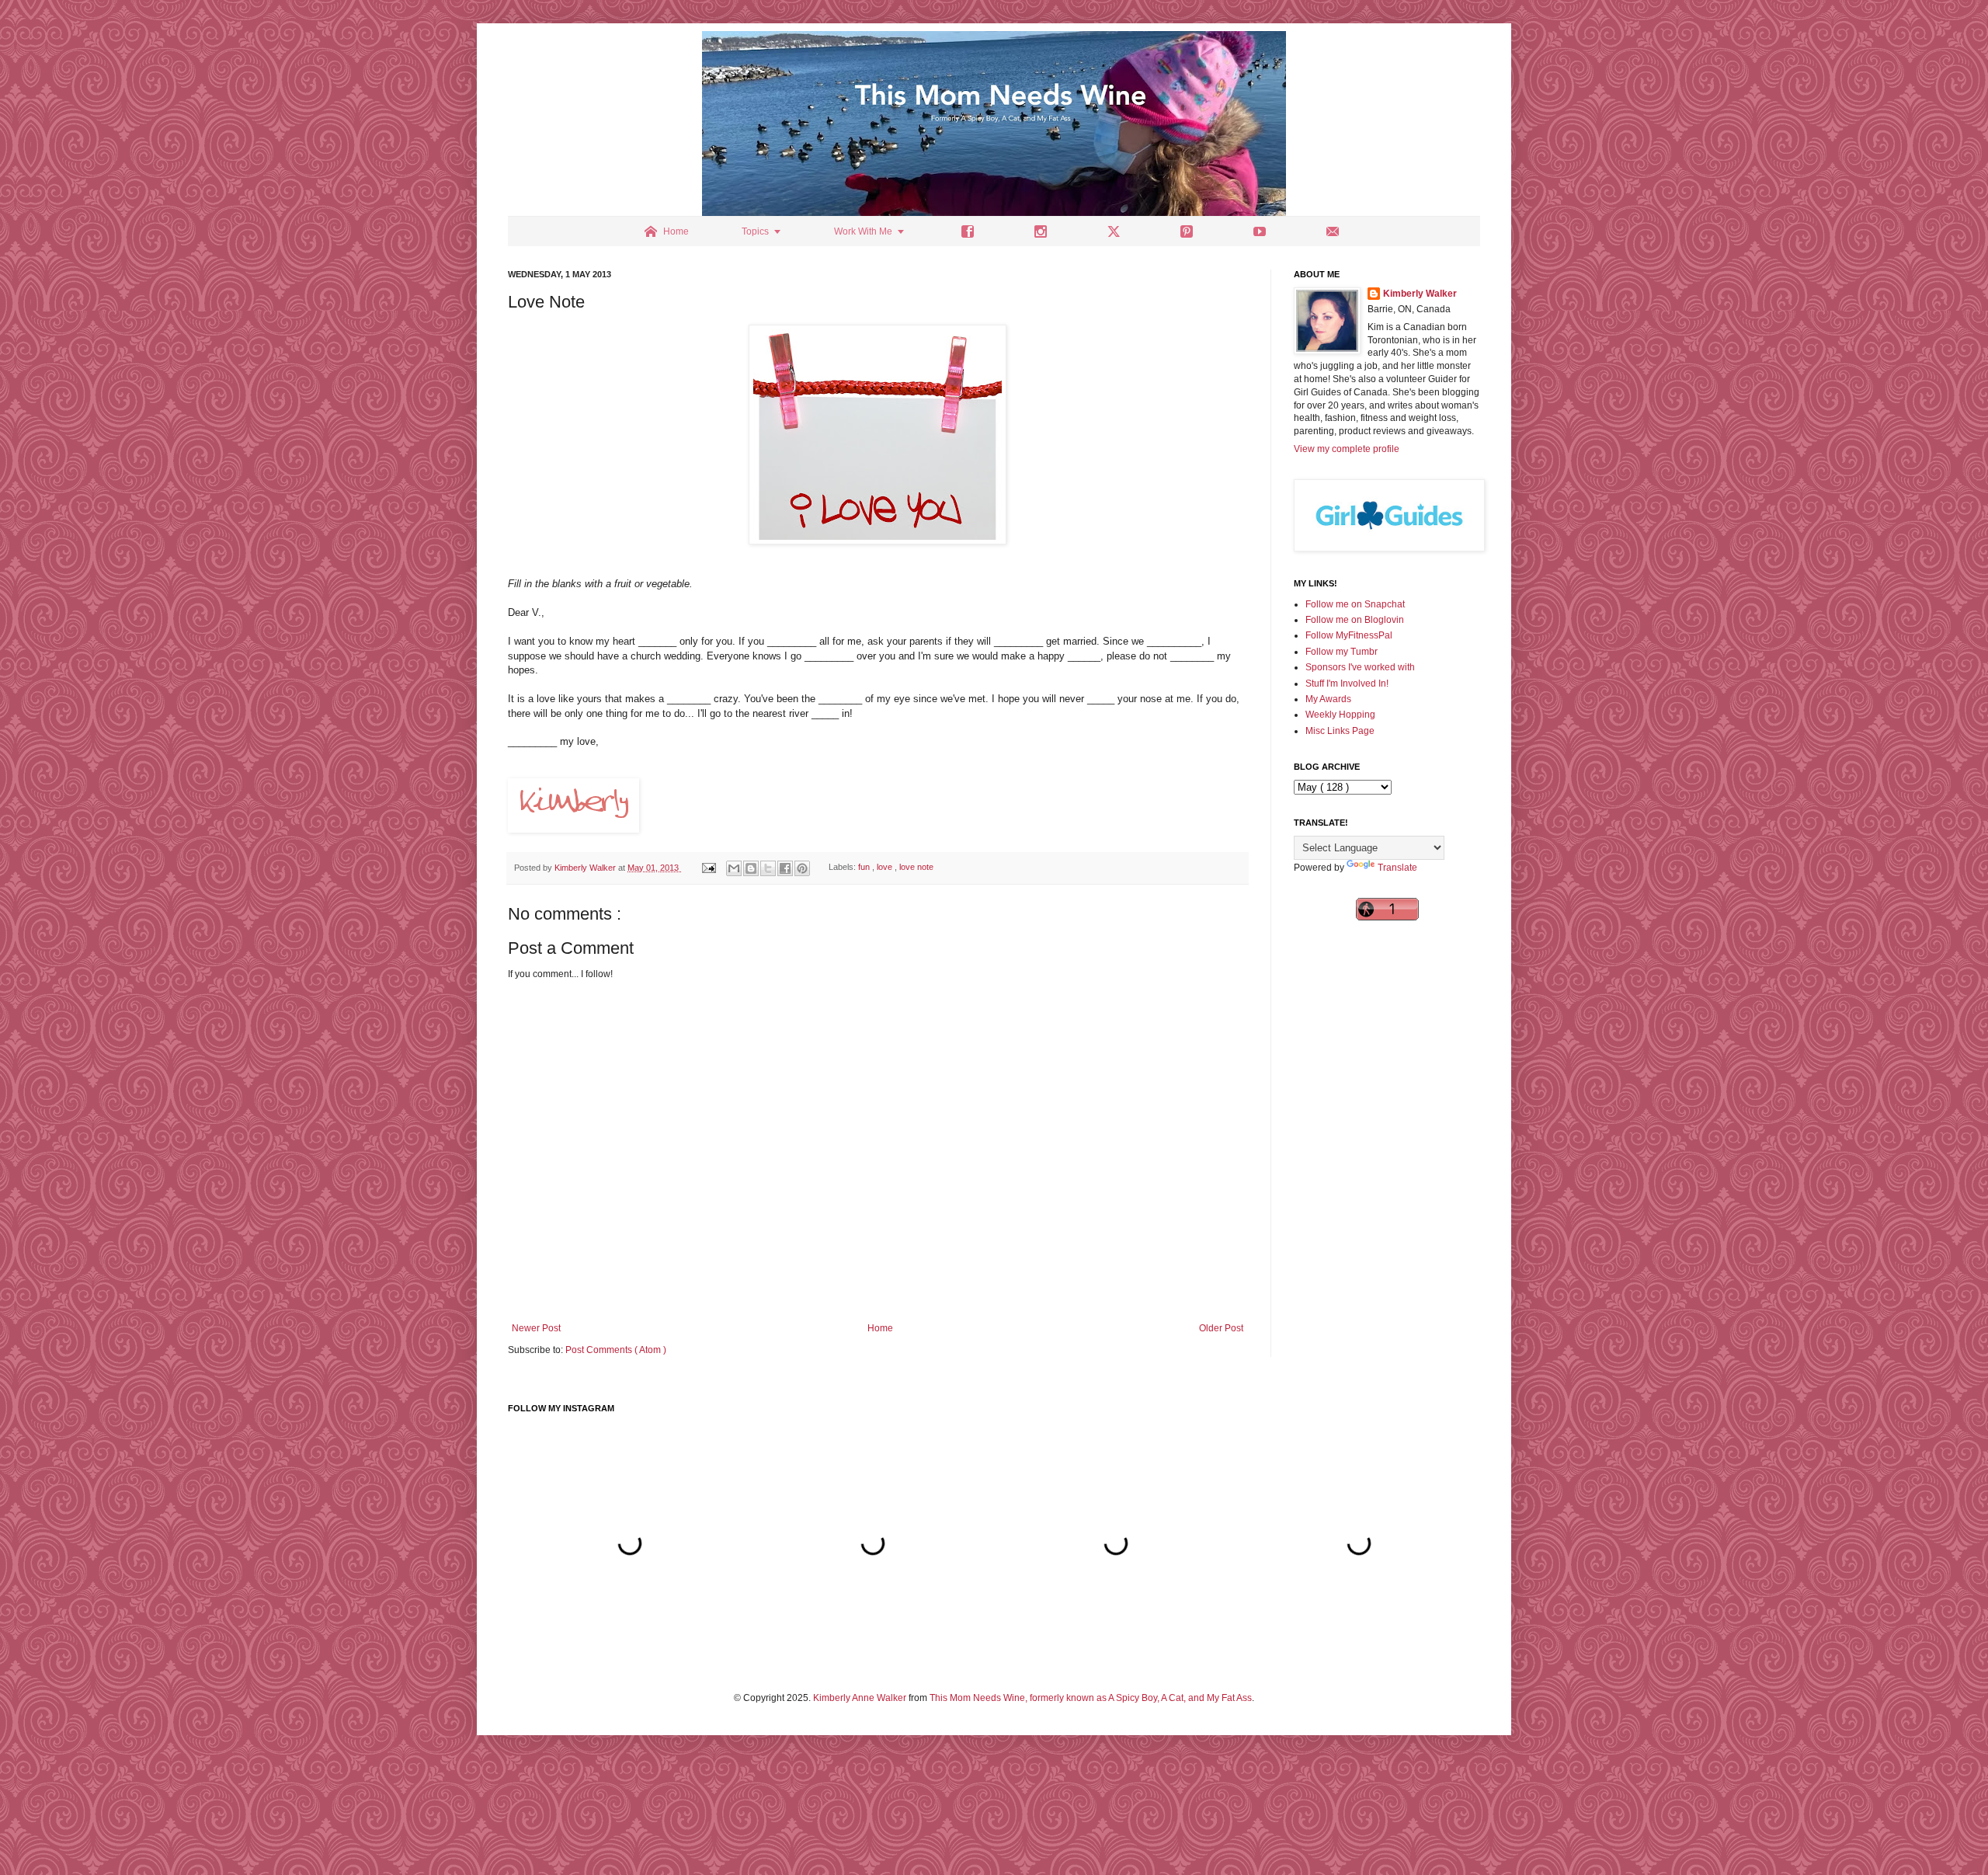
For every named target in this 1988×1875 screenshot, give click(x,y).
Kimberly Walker (1420, 294)
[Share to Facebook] (785, 868)
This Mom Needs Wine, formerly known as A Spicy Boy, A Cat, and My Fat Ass (1091, 1698)
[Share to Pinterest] (802, 868)
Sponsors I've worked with (1360, 667)
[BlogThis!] (751, 868)
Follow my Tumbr (1342, 652)
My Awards (1328, 699)
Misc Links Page (1340, 731)
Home (880, 1328)
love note (916, 868)
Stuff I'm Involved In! (1347, 684)
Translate (1397, 868)
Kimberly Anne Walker (860, 1698)
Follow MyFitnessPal (1349, 635)
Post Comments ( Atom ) (616, 1350)
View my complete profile (1347, 449)
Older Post (1221, 1328)
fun (865, 868)
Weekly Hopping (1340, 715)
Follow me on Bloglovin (1355, 620)
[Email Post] (708, 868)
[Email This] (734, 868)
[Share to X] (768, 868)
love (886, 868)
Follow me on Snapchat (1355, 604)
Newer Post (536, 1328)
